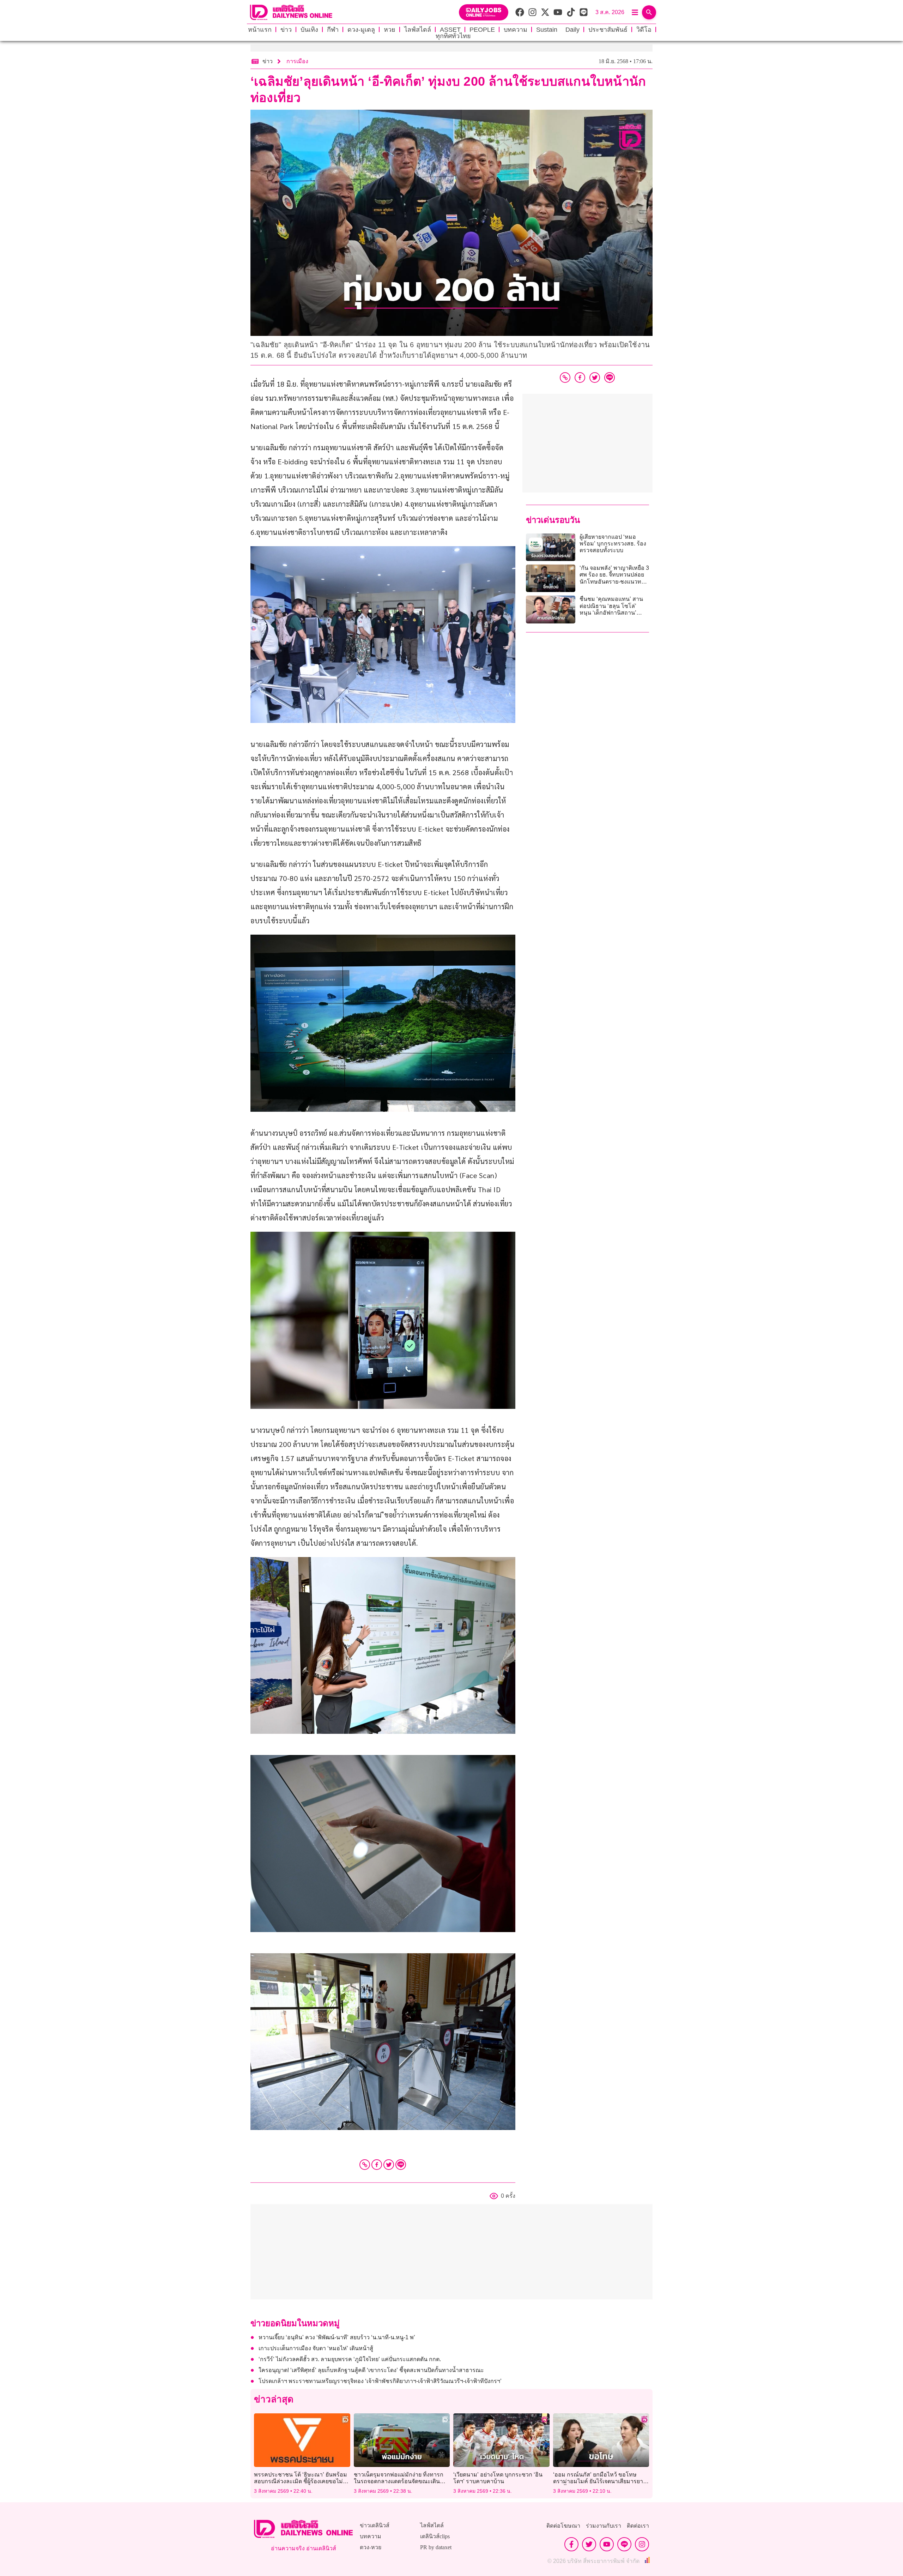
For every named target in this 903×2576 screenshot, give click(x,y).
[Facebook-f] (571, 2544)
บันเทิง (309, 30)
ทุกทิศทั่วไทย (453, 36)
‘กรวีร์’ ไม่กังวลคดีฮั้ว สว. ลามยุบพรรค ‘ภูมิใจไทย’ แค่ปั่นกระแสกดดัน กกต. (350, 2359)
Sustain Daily (558, 30)
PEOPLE (482, 30)
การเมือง (297, 61)
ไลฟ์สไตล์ (418, 30)
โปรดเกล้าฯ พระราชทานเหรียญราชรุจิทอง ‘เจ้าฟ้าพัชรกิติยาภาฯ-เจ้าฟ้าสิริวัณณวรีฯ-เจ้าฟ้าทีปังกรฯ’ (380, 2381)
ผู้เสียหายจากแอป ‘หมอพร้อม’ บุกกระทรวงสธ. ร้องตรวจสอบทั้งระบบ (613, 544)
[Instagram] (642, 2544)
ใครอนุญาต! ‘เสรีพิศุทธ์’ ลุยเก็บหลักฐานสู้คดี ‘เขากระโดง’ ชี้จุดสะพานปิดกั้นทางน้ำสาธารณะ (371, 2370)
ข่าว (286, 30)
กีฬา (333, 30)
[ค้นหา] (649, 12)
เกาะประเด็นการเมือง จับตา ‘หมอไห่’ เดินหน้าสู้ (316, 2348)
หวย (390, 30)
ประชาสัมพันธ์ (608, 30)
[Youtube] (607, 2544)
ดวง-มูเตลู (361, 30)
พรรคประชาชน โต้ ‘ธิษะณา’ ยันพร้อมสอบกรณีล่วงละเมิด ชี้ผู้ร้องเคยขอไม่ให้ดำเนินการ (302, 2481)
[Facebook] (377, 2165)
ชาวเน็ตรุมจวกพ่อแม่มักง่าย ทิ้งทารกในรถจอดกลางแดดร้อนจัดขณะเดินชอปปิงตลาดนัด (399, 2481)
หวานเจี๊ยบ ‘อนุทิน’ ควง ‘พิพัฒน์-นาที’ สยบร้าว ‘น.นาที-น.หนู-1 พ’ (337, 2337)
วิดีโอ (644, 30)
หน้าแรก (260, 30)
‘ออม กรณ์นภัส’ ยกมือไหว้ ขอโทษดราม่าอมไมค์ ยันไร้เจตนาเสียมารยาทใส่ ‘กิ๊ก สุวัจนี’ (600, 2481)
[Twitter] (389, 2165)
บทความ (516, 30)
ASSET (450, 30)
